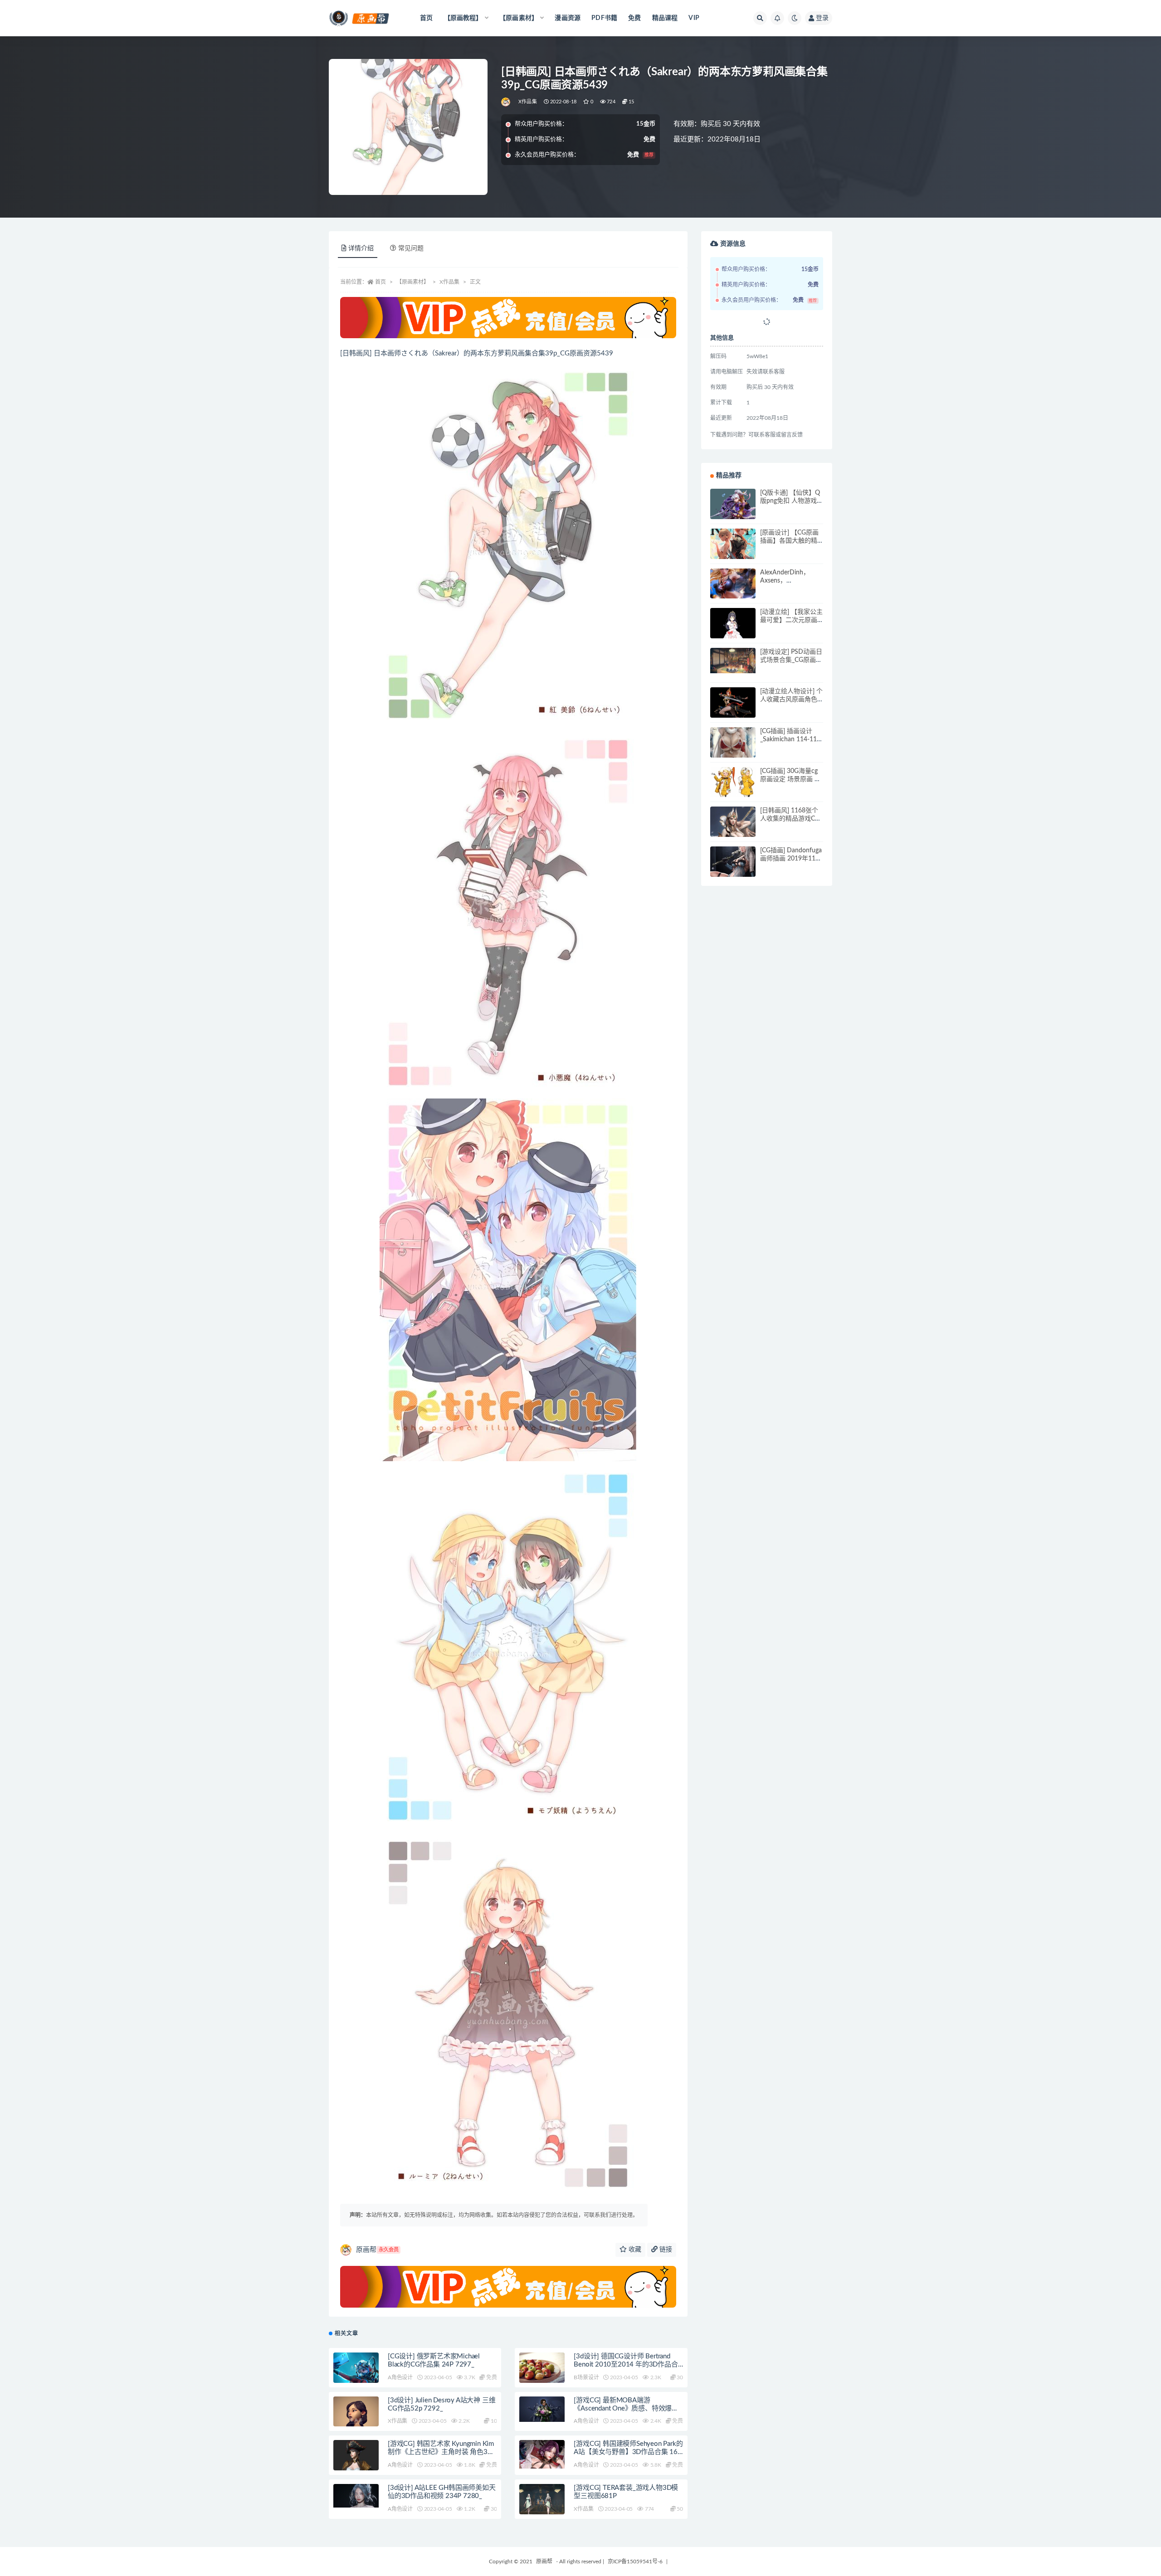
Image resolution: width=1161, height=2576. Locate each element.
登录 (822, 18)
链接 (665, 2250)
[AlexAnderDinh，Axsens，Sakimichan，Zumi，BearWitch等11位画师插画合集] (733, 591)
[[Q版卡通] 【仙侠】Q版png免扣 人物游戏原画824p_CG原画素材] (733, 508)
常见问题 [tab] (411, 248)
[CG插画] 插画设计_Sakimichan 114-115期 (790, 739)
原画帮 (377, 2250)
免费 (634, 18)
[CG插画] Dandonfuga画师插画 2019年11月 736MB (791, 859)
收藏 (634, 2250)
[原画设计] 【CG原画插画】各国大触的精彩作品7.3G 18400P (789, 541)
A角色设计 (400, 2377)
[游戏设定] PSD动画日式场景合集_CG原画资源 (791, 660)
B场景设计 (586, 2377)
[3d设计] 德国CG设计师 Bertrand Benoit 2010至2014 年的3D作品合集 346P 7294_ (626, 2365)
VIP (694, 18)
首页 (426, 18)
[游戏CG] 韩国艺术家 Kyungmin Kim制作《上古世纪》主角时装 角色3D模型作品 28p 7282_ (441, 2452)
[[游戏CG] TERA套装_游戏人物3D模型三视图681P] (542, 2502)
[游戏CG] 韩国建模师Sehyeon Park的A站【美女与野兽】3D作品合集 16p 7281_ (628, 2452)
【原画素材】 (413, 282)
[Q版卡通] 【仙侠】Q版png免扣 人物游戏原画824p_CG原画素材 (792, 501)
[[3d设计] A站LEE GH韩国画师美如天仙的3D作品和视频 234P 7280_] (356, 2496)
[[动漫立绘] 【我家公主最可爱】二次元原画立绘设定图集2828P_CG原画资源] (733, 631)
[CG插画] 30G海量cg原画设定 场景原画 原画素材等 (790, 779)
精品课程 (665, 18)
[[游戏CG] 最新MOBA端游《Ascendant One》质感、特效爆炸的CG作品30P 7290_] (542, 2409)
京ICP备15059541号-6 (635, 2561)
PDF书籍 (604, 18)
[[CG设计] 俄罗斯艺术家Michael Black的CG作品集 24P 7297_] (356, 2369)
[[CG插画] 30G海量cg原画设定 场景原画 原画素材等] (733, 790)
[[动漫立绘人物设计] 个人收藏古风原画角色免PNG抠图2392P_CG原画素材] (733, 707)
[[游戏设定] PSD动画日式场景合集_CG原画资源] (733, 661)
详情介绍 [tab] (361, 248)
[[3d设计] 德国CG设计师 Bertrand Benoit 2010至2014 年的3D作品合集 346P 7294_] (542, 2375)
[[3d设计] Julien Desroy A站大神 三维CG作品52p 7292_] (356, 2422)
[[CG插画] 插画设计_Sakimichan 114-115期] (733, 750)
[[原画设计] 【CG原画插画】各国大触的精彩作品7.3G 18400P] (733, 551)
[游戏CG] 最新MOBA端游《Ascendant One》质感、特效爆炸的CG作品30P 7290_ (626, 2408)
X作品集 (528, 102)
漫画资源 (568, 18)
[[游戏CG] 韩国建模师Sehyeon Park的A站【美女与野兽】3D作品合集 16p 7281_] (542, 2454)
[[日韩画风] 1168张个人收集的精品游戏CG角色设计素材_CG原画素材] (733, 835)
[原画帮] (506, 102)
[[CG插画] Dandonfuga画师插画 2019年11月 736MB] (733, 869)
